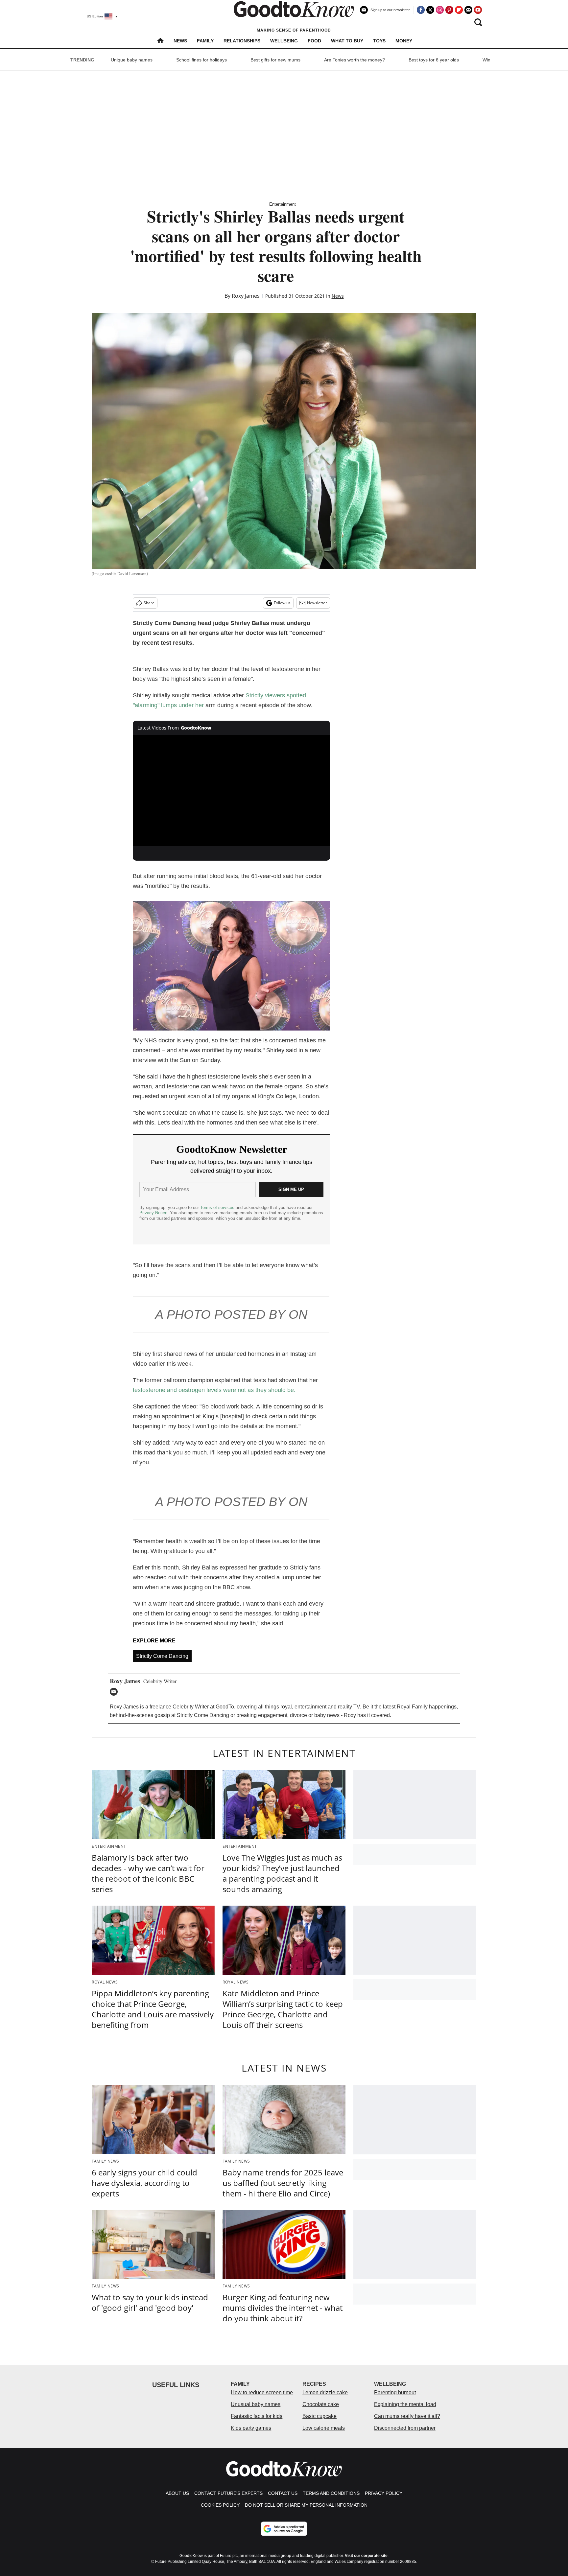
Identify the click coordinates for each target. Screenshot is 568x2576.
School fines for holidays (201, 60)
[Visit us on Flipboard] (459, 10)
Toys (379, 41)
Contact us (283, 2493)
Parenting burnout (395, 2392)
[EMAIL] (115, 1692)
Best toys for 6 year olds (434, 60)
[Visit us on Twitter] (430, 10)
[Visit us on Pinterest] (449, 10)
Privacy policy (384, 2493)
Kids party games (251, 2428)
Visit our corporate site (366, 2556)
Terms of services (218, 1207)
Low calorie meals (324, 2428)
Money (404, 41)
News (180, 41)
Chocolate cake (321, 2404)
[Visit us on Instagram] (440, 10)
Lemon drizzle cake (325, 2392)
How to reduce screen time (262, 2392)
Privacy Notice (153, 1213)
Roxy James (246, 296)
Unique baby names (132, 60)
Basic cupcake (319, 2416)
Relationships (242, 41)
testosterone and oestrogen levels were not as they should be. (214, 1390)
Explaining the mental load (405, 2404)
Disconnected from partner (405, 2428)
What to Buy (347, 41)
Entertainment (283, 204)
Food (314, 41)
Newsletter (317, 603)
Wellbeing (284, 41)
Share (149, 603)
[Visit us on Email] (468, 10)
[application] (231, 791)
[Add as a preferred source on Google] (284, 2529)
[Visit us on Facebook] (421, 10)
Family (205, 41)
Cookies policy (220, 2505)
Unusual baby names (256, 2404)
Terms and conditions (331, 2493)
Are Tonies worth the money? (355, 60)
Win (486, 60)
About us (177, 2493)
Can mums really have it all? (407, 2416)
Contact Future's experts (228, 2493)
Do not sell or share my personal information (306, 2505)
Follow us (282, 603)
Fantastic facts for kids (257, 2416)
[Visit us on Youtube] (478, 10)
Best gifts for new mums (275, 60)
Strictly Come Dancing (162, 1656)
